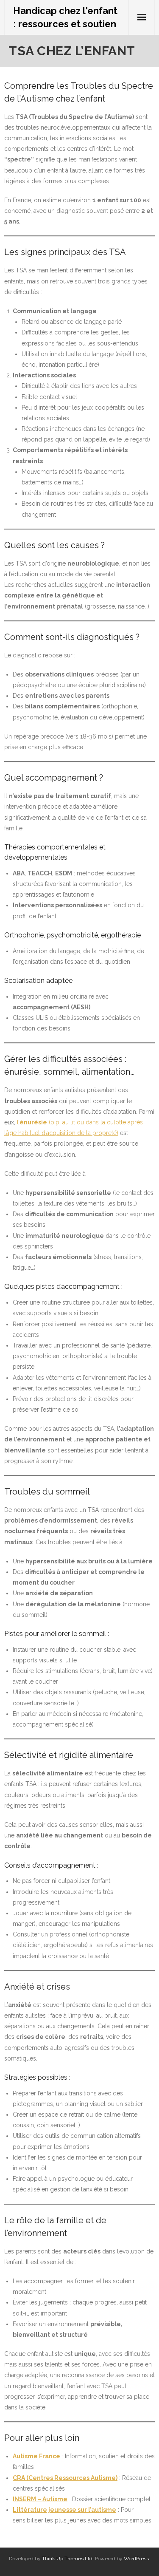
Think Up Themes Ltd (67, 2559)
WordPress (136, 2559)
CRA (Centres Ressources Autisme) (65, 2478)
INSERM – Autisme (40, 2499)
